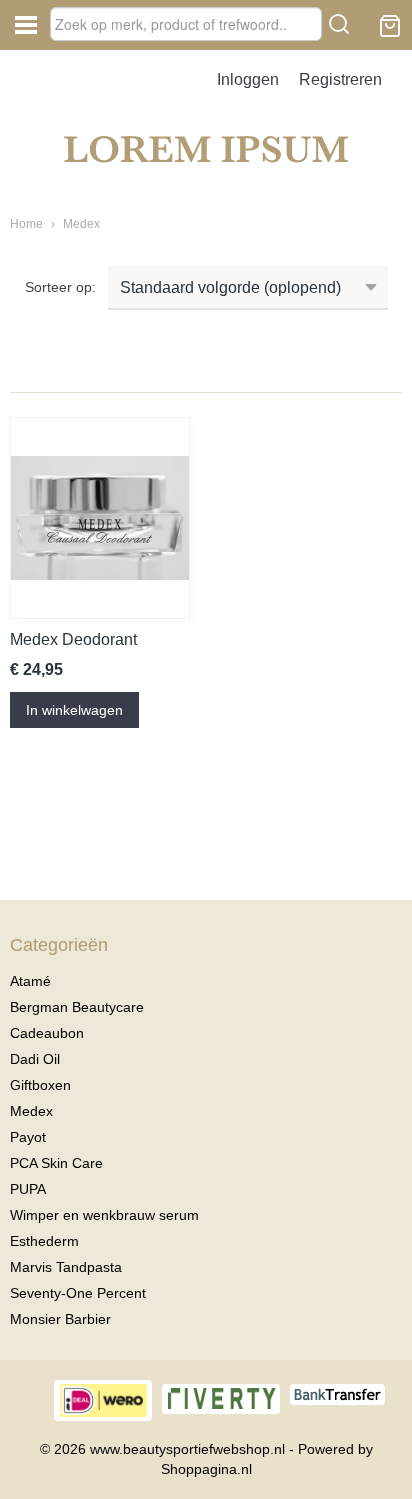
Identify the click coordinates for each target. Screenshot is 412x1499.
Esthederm (44, 1241)
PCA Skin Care (56, 1163)
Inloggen (248, 79)
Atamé (30, 981)
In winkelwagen (74, 710)
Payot (28, 1137)
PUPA (28, 1189)
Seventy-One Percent (78, 1293)
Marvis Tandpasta (66, 1267)
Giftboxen (40, 1085)
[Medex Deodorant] (100, 518)
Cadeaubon (47, 1033)
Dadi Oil (35, 1059)
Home (26, 224)
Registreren (340, 79)
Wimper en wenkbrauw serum (104, 1215)
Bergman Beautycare (77, 1007)
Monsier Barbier (60, 1319)
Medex (81, 224)
